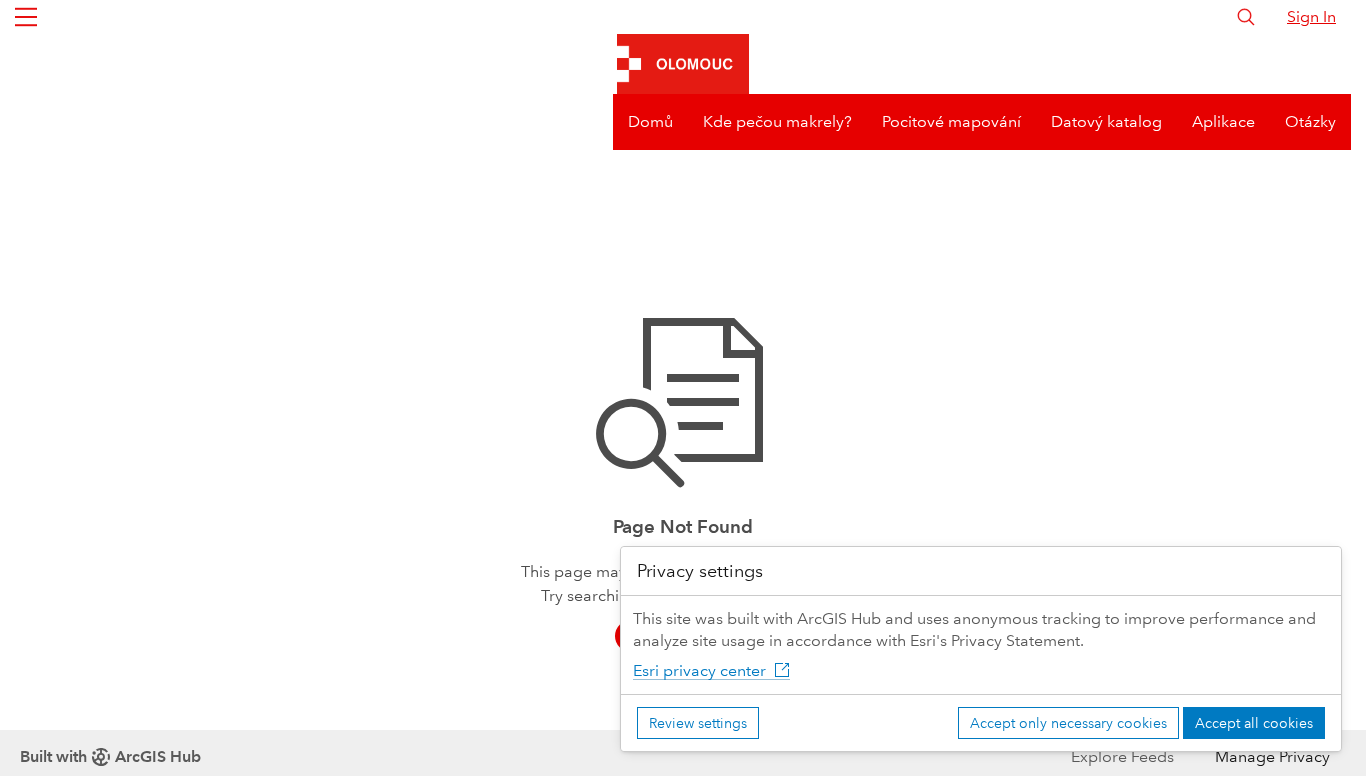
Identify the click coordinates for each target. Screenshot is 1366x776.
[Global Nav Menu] (26, 17)
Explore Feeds (1122, 756)
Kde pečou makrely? (777, 121)
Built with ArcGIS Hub (110, 756)
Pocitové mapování (951, 121)
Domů (650, 121)
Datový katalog (1106, 121)
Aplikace (1223, 121)
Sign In (1311, 16)
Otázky (1310, 121)
